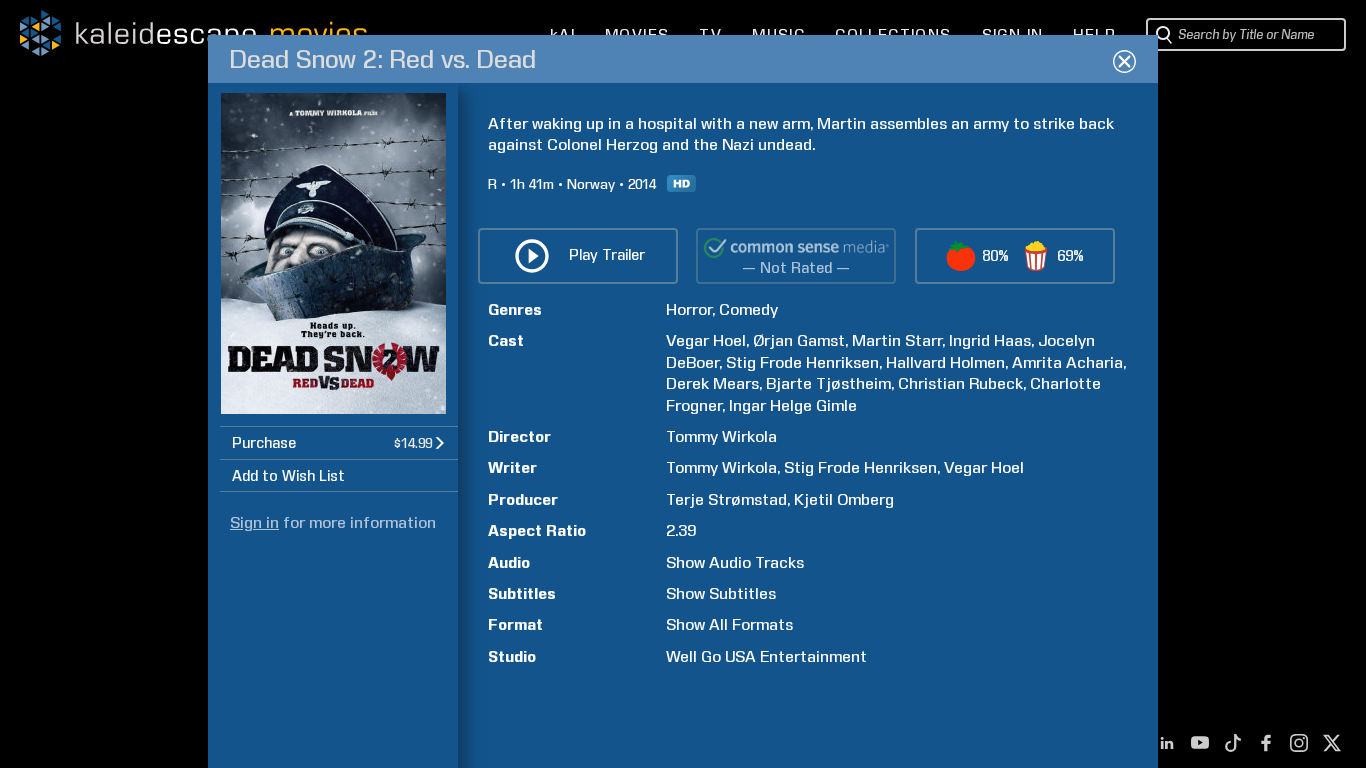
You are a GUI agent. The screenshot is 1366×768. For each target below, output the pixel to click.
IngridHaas (990, 340)
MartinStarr (897, 340)
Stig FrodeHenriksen (802, 362)
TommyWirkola (721, 436)
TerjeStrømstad (726, 499)
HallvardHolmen (945, 362)
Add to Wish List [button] (288, 476)
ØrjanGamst (799, 340)
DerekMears (712, 383)
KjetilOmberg (844, 499)
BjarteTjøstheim (828, 383)
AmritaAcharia (1067, 362)
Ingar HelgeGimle (793, 405)
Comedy (748, 309)
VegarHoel (706, 340)
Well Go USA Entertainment (766, 656)
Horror (689, 309)
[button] (339, 442)
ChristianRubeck (960, 383)
